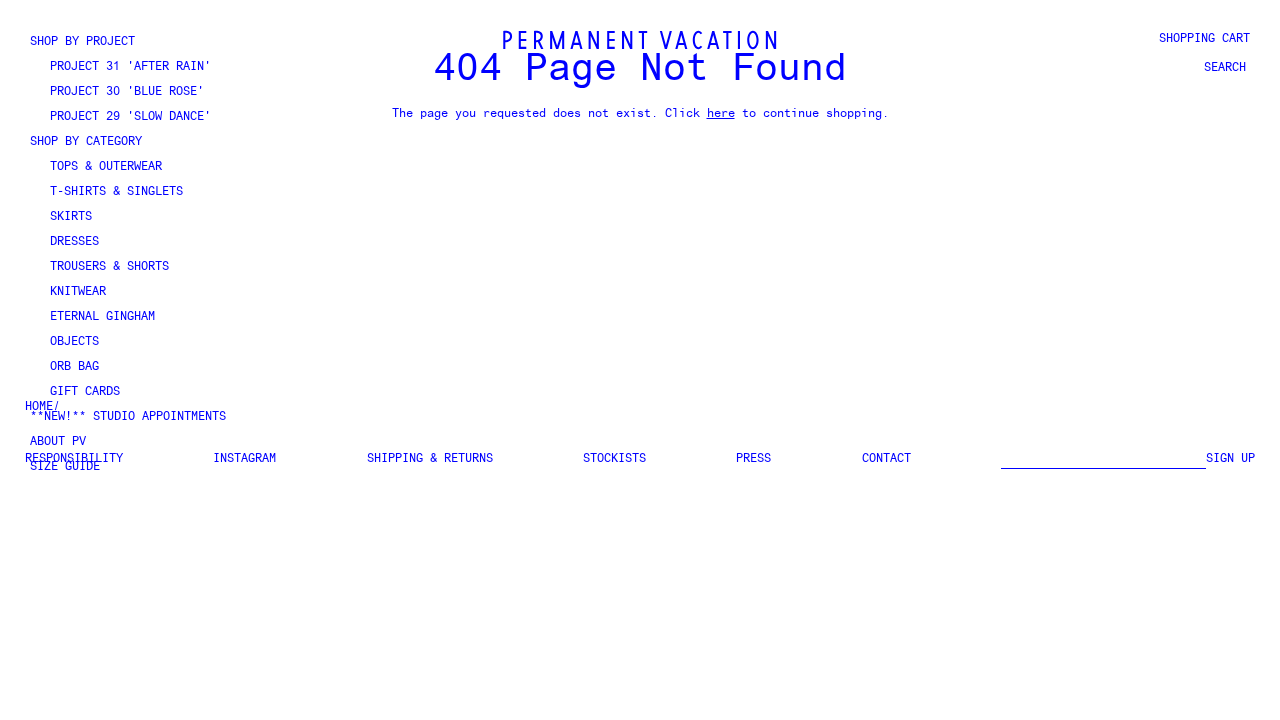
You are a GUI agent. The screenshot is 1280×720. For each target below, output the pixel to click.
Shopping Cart (1204, 39)
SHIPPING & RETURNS (430, 459)
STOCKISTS (614, 459)
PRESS (753, 459)
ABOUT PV (58, 442)
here (721, 114)
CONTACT (886, 459)
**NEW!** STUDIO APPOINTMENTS (128, 417)
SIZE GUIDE (65, 467)
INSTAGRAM (244, 459)
